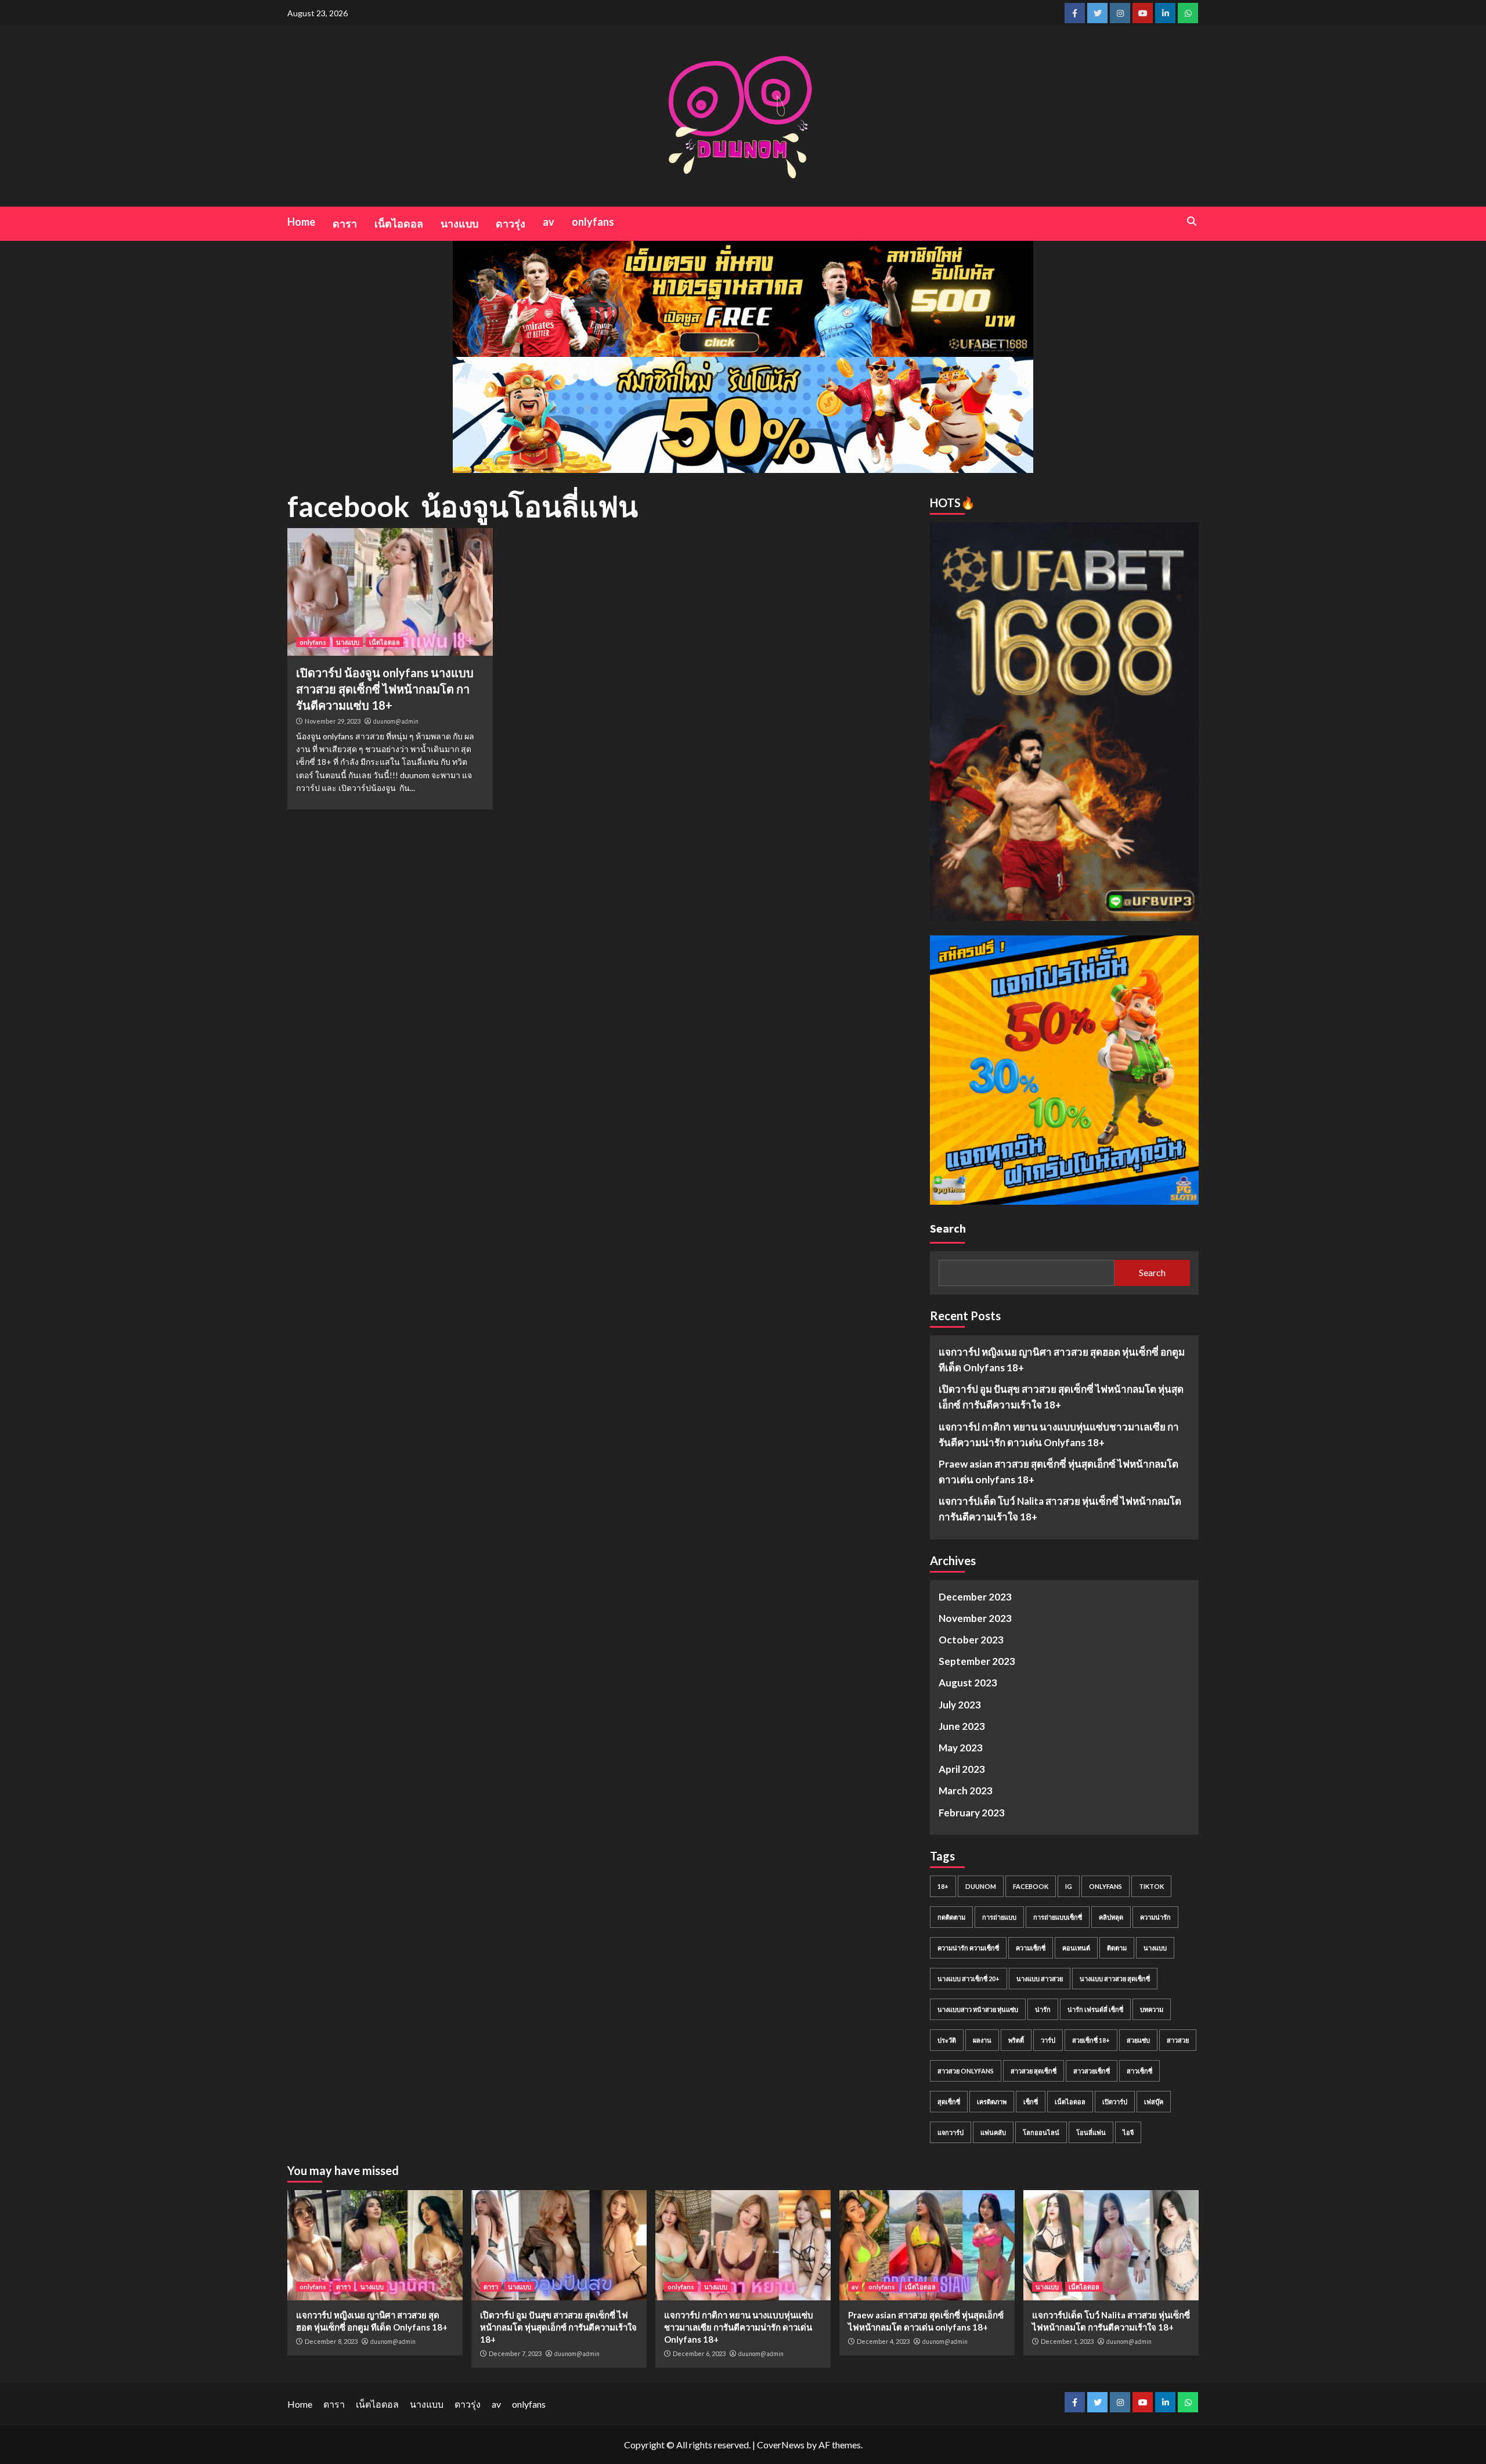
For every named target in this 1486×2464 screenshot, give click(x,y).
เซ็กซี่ (1031, 2102)
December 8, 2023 (331, 2341)
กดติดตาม (951, 1917)
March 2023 (966, 1791)
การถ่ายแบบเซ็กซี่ (1058, 1917)
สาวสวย (1178, 2040)
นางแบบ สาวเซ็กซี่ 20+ (969, 1979)
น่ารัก (1043, 2009)
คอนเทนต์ (1076, 1948)
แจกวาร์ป (951, 2132)
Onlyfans (1106, 1886)
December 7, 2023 (515, 2353)
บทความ (1152, 2009)
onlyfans (593, 222)
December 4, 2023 (883, 2341)
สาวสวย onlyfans (966, 2071)
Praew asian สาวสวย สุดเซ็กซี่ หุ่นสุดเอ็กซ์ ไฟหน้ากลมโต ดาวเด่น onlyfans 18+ (1058, 1472)
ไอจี (1128, 2132)
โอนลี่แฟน (1091, 2132)
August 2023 (968, 1683)
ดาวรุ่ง (511, 223)
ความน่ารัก (1155, 1917)
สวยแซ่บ (1138, 2040)
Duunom (981, 1886)
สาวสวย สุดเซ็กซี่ (1034, 2071)
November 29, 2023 (333, 721)
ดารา (345, 223)
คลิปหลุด (1111, 1917)
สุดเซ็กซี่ (949, 2102)
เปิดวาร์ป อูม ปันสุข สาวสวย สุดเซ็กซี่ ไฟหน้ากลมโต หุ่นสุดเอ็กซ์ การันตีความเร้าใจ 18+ (1061, 1397)
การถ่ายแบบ (999, 1917)
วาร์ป (1048, 2040)
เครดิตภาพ (992, 2102)
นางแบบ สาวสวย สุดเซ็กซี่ (1115, 1979)
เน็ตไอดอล (399, 223)
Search (948, 1228)
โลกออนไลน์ (1041, 2132)
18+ (943, 1886)
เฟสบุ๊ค (1154, 2102)
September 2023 (977, 1661)
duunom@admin (396, 721)
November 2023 (975, 1618)
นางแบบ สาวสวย (1040, 1979)
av (549, 222)
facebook (1031, 1886)
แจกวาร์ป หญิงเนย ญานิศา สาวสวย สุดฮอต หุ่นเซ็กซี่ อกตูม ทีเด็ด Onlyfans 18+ (1062, 1360)
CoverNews (781, 2445)
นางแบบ (459, 223)
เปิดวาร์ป (1115, 2102)
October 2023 (971, 1640)
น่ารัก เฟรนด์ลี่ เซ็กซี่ (1095, 2009)
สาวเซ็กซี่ (1139, 2071)
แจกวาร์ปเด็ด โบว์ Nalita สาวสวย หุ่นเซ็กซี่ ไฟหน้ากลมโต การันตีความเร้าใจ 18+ (1060, 1509)
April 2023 (962, 1769)
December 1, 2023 (1067, 2341)
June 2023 (962, 1726)
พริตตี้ (1016, 2040)
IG (1069, 1886)
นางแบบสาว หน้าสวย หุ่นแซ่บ (978, 2009)
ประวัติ (947, 2040)
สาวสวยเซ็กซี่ (1092, 2071)
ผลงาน (982, 2040)
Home (301, 222)
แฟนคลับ (993, 2132)
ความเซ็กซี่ (1031, 1948)
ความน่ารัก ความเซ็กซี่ (968, 1948)
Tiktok (1151, 1886)
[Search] (1191, 221)
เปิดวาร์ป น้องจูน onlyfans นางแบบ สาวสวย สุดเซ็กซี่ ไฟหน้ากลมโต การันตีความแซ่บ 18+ (385, 689)
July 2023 (960, 1705)
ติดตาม (1117, 1948)
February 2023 (972, 1813)
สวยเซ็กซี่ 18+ (1091, 2040)
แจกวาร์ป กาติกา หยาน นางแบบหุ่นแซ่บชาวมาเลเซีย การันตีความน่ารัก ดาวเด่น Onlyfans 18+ (1059, 1435)
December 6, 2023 (699, 2353)
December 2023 (975, 1597)
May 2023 (961, 1748)
